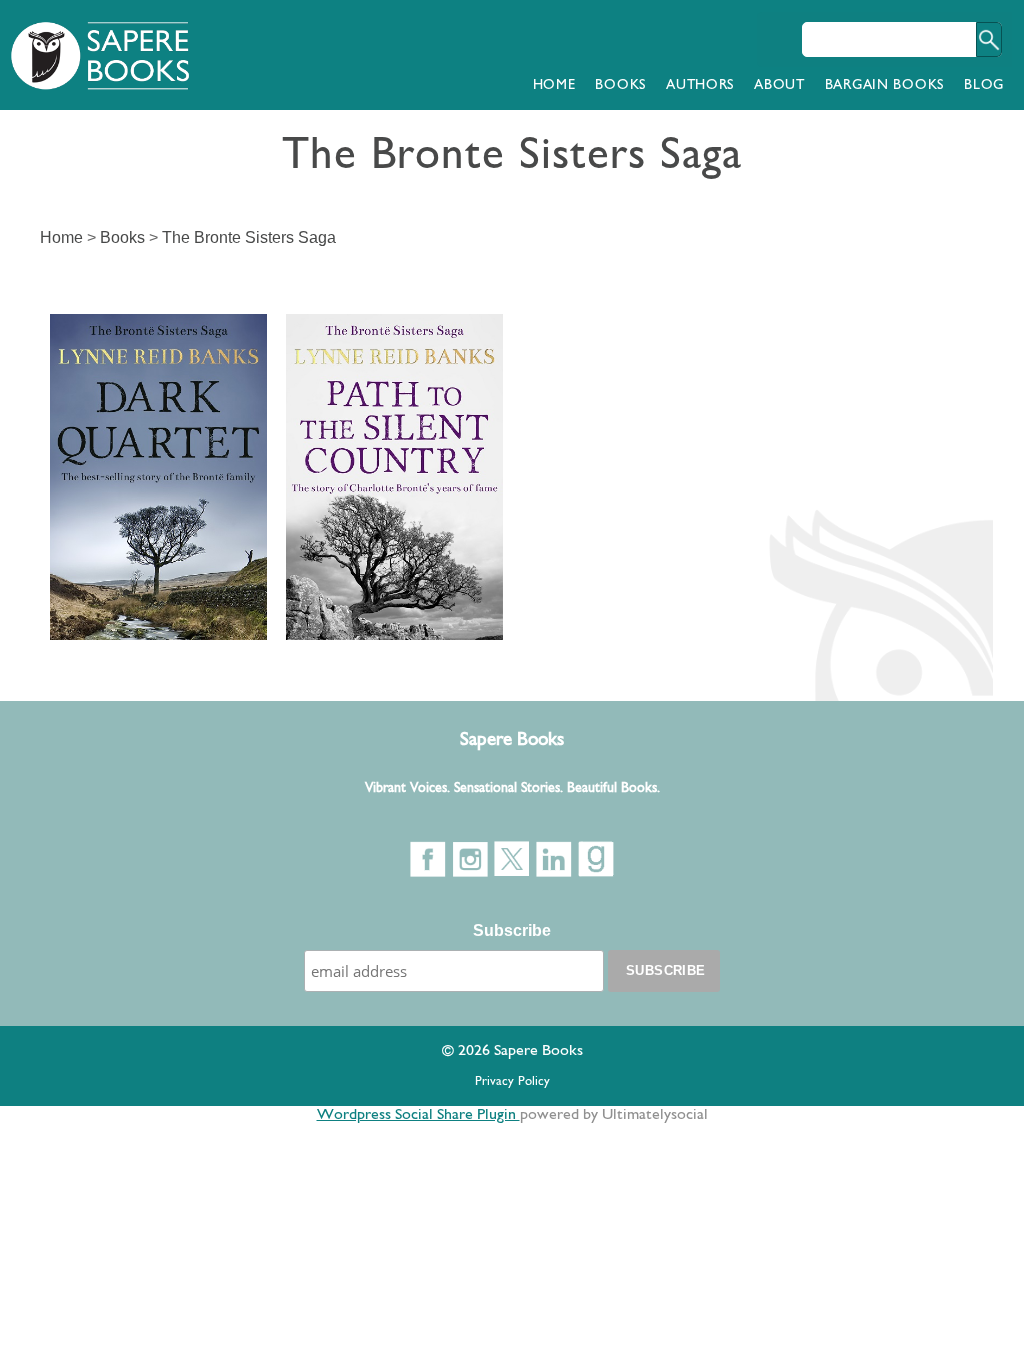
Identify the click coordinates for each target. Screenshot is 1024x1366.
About (779, 85)
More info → (100, 610)
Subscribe (512, 930)
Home (554, 85)
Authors (700, 85)
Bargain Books (884, 85)
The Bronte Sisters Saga (249, 237)
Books (620, 85)
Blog (984, 85)
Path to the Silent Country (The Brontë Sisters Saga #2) (387, 404)
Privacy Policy (512, 1081)
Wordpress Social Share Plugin (418, 1115)
